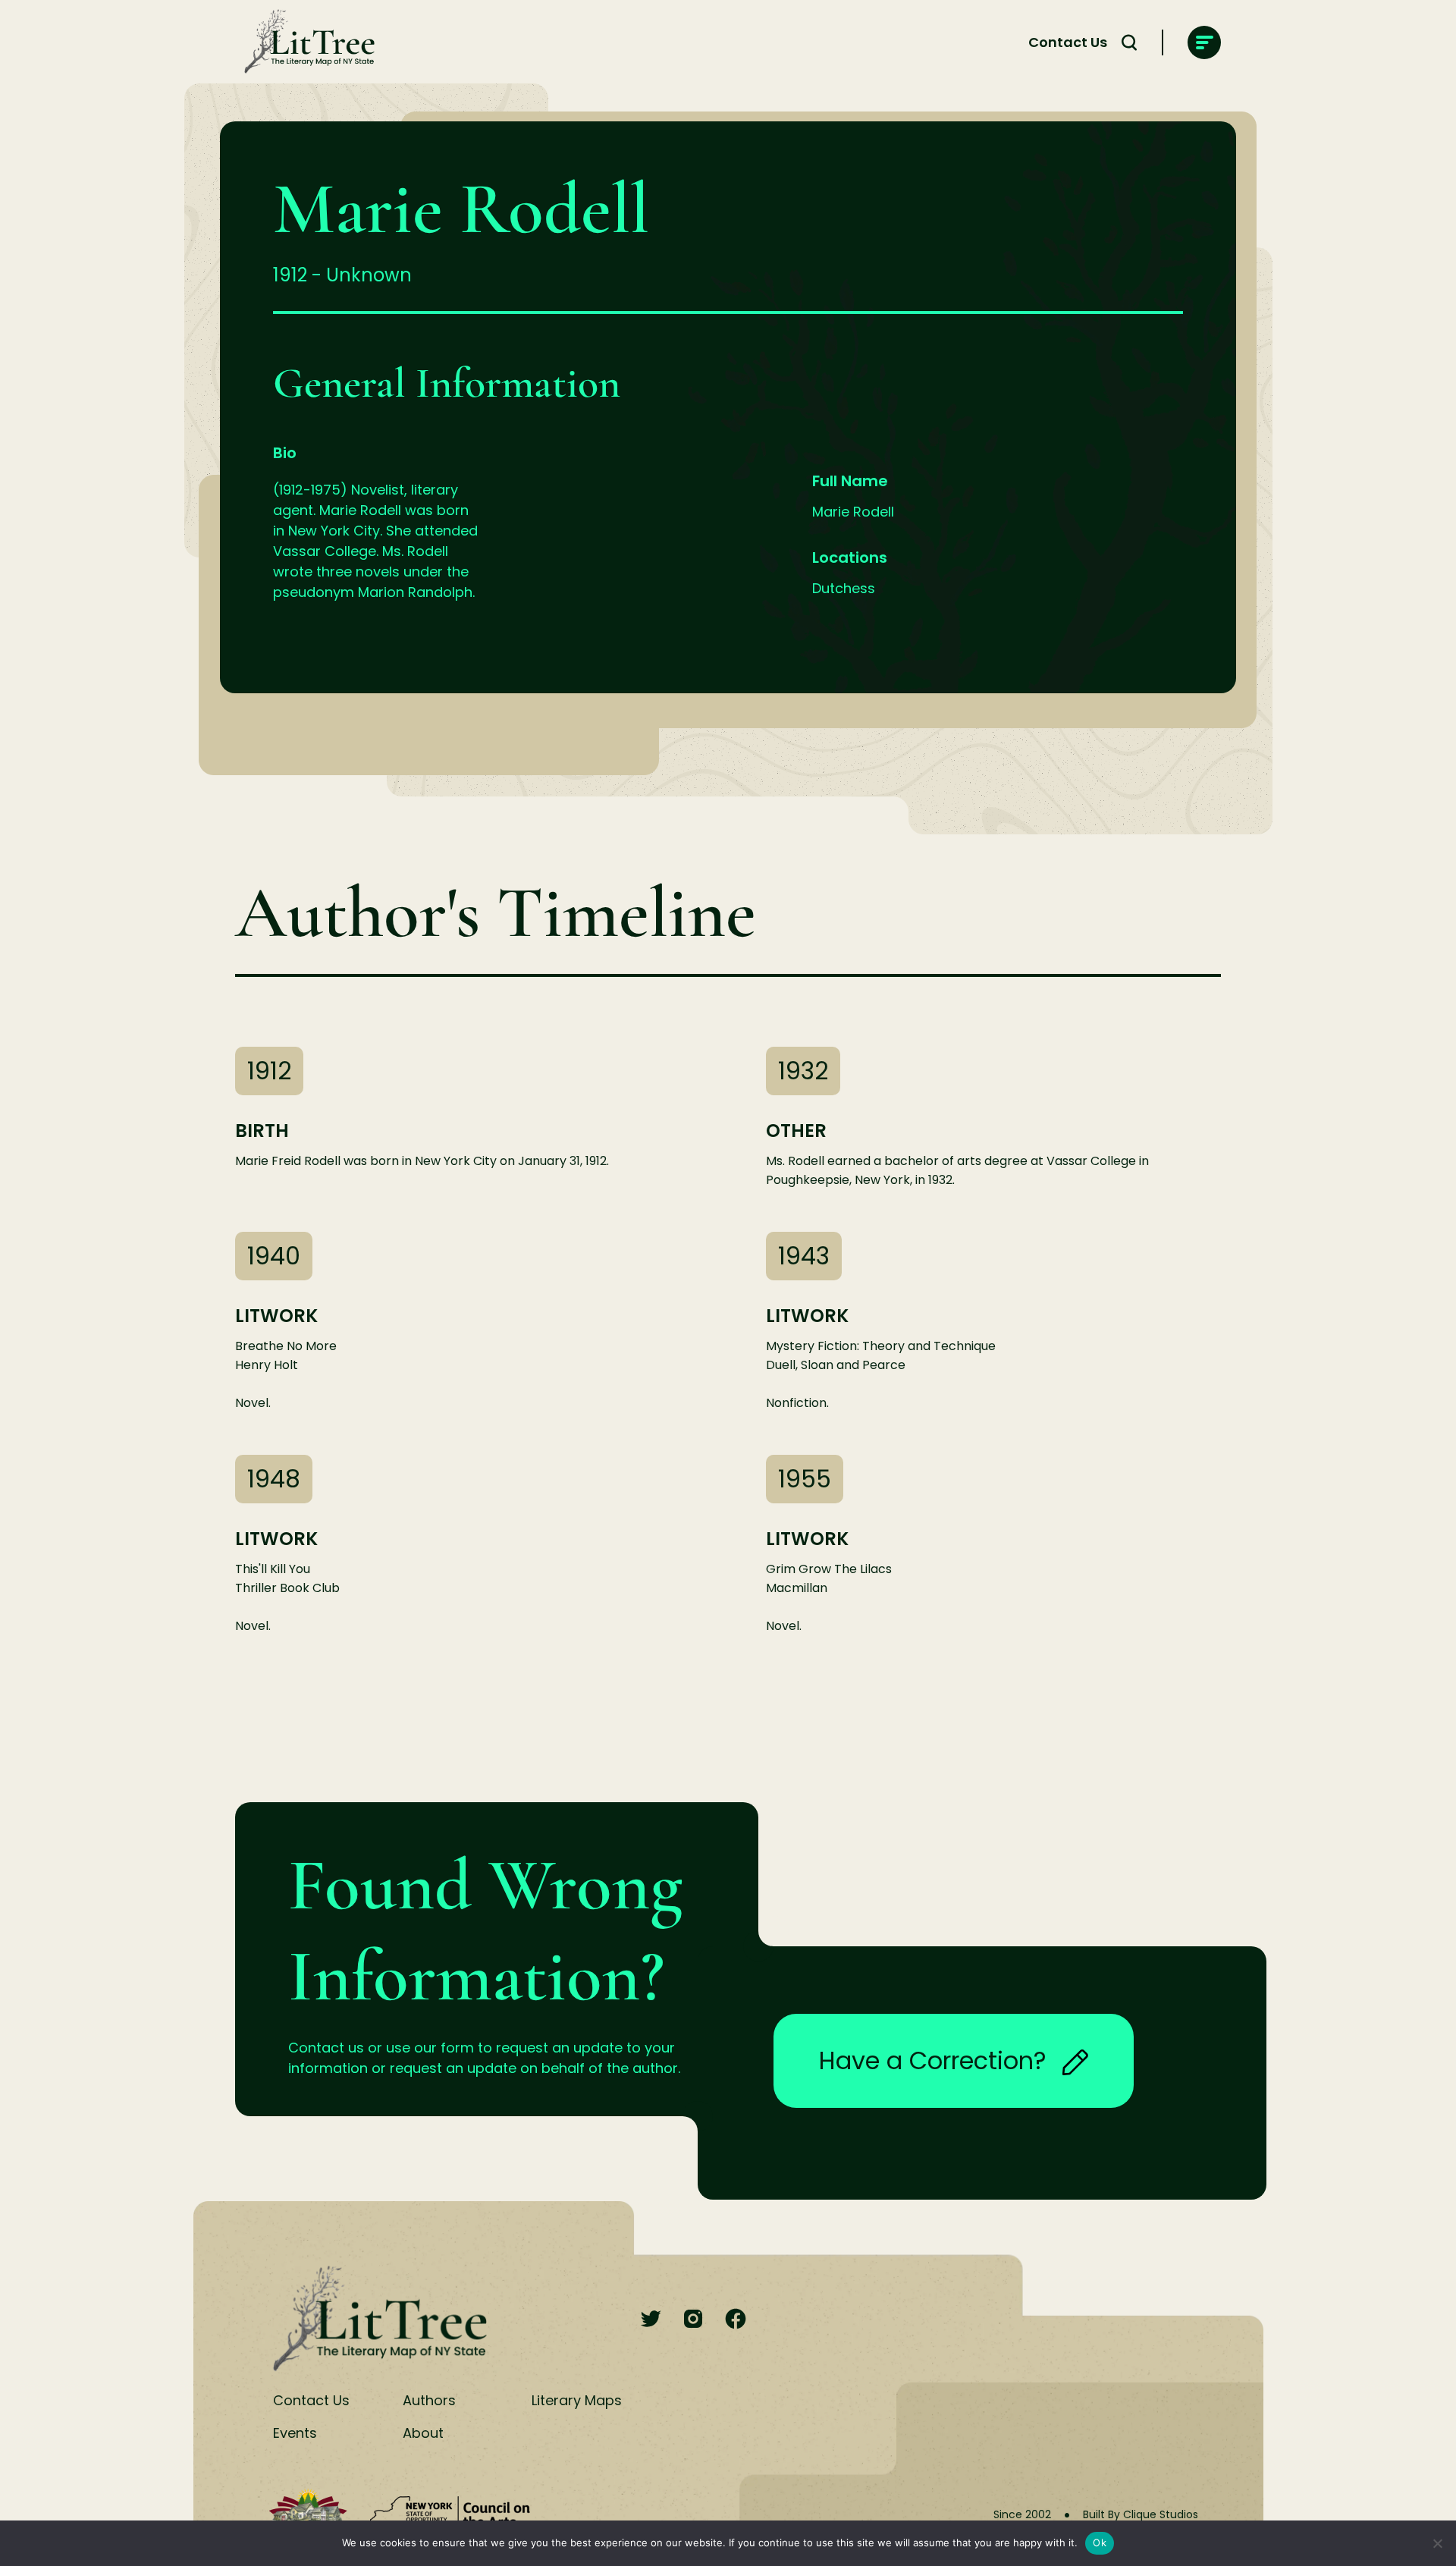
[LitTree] (305, 42)
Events (295, 2433)
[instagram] (693, 2320)
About (423, 2433)
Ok (1100, 2542)
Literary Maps (577, 2400)
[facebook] (736, 2320)
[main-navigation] (1204, 42)
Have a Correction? (933, 2060)
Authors (429, 2400)
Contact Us (1068, 42)
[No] (1437, 2543)
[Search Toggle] (1129, 42)
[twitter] (651, 2320)
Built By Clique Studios (1141, 2514)
